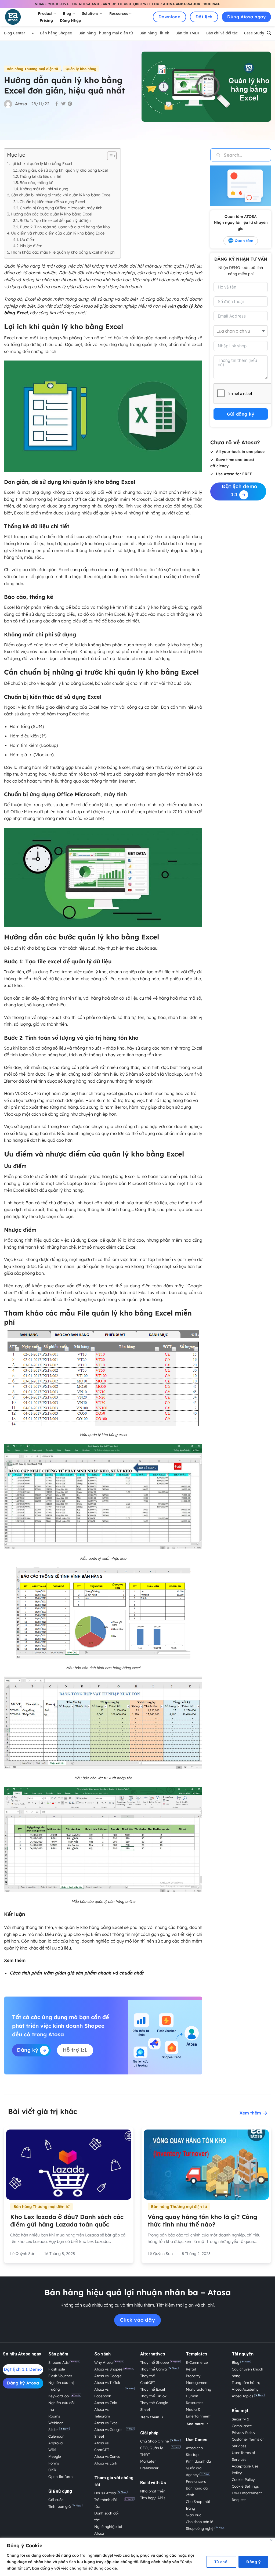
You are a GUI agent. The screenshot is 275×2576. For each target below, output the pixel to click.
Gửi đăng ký (241, 414)
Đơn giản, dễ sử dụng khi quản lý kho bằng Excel (64, 170)
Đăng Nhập (70, 20)
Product (45, 13)
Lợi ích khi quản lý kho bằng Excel (41, 163)
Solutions (90, 13)
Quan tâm (244, 241)
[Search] (269, 33)
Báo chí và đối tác (222, 33)
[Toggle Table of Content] (109, 156)
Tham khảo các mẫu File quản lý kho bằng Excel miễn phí (63, 252)
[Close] (271, 2540)
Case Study (254, 33)
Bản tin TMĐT (188, 33)
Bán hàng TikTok (154, 33)
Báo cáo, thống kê (36, 183)
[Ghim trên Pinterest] (70, 104)
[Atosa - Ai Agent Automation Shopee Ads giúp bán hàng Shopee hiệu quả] (16, 17)
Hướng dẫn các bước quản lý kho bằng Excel (51, 214)
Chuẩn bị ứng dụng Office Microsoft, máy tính (61, 208)
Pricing (46, 20)
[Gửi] (215, 155)
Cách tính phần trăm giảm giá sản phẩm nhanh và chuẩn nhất (77, 1973)
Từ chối (222, 2562)
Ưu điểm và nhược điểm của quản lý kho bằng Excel (58, 233)
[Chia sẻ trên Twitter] (63, 104)
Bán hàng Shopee (56, 33)
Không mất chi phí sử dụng (44, 189)
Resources (119, 13)
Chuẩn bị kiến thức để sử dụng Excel (52, 202)
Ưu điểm (28, 239)
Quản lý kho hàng (81, 69)
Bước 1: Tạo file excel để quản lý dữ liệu (55, 220)
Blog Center (15, 33)
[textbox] (239, 331)
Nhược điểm (31, 246)
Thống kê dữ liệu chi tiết (41, 176)
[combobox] (241, 331)
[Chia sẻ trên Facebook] (57, 104)
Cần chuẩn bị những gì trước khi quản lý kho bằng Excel (61, 195)
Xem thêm (250, 2113)
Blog (67, 13)
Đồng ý (253, 2562)
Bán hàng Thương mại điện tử (106, 33)
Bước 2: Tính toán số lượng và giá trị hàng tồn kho (65, 227)
